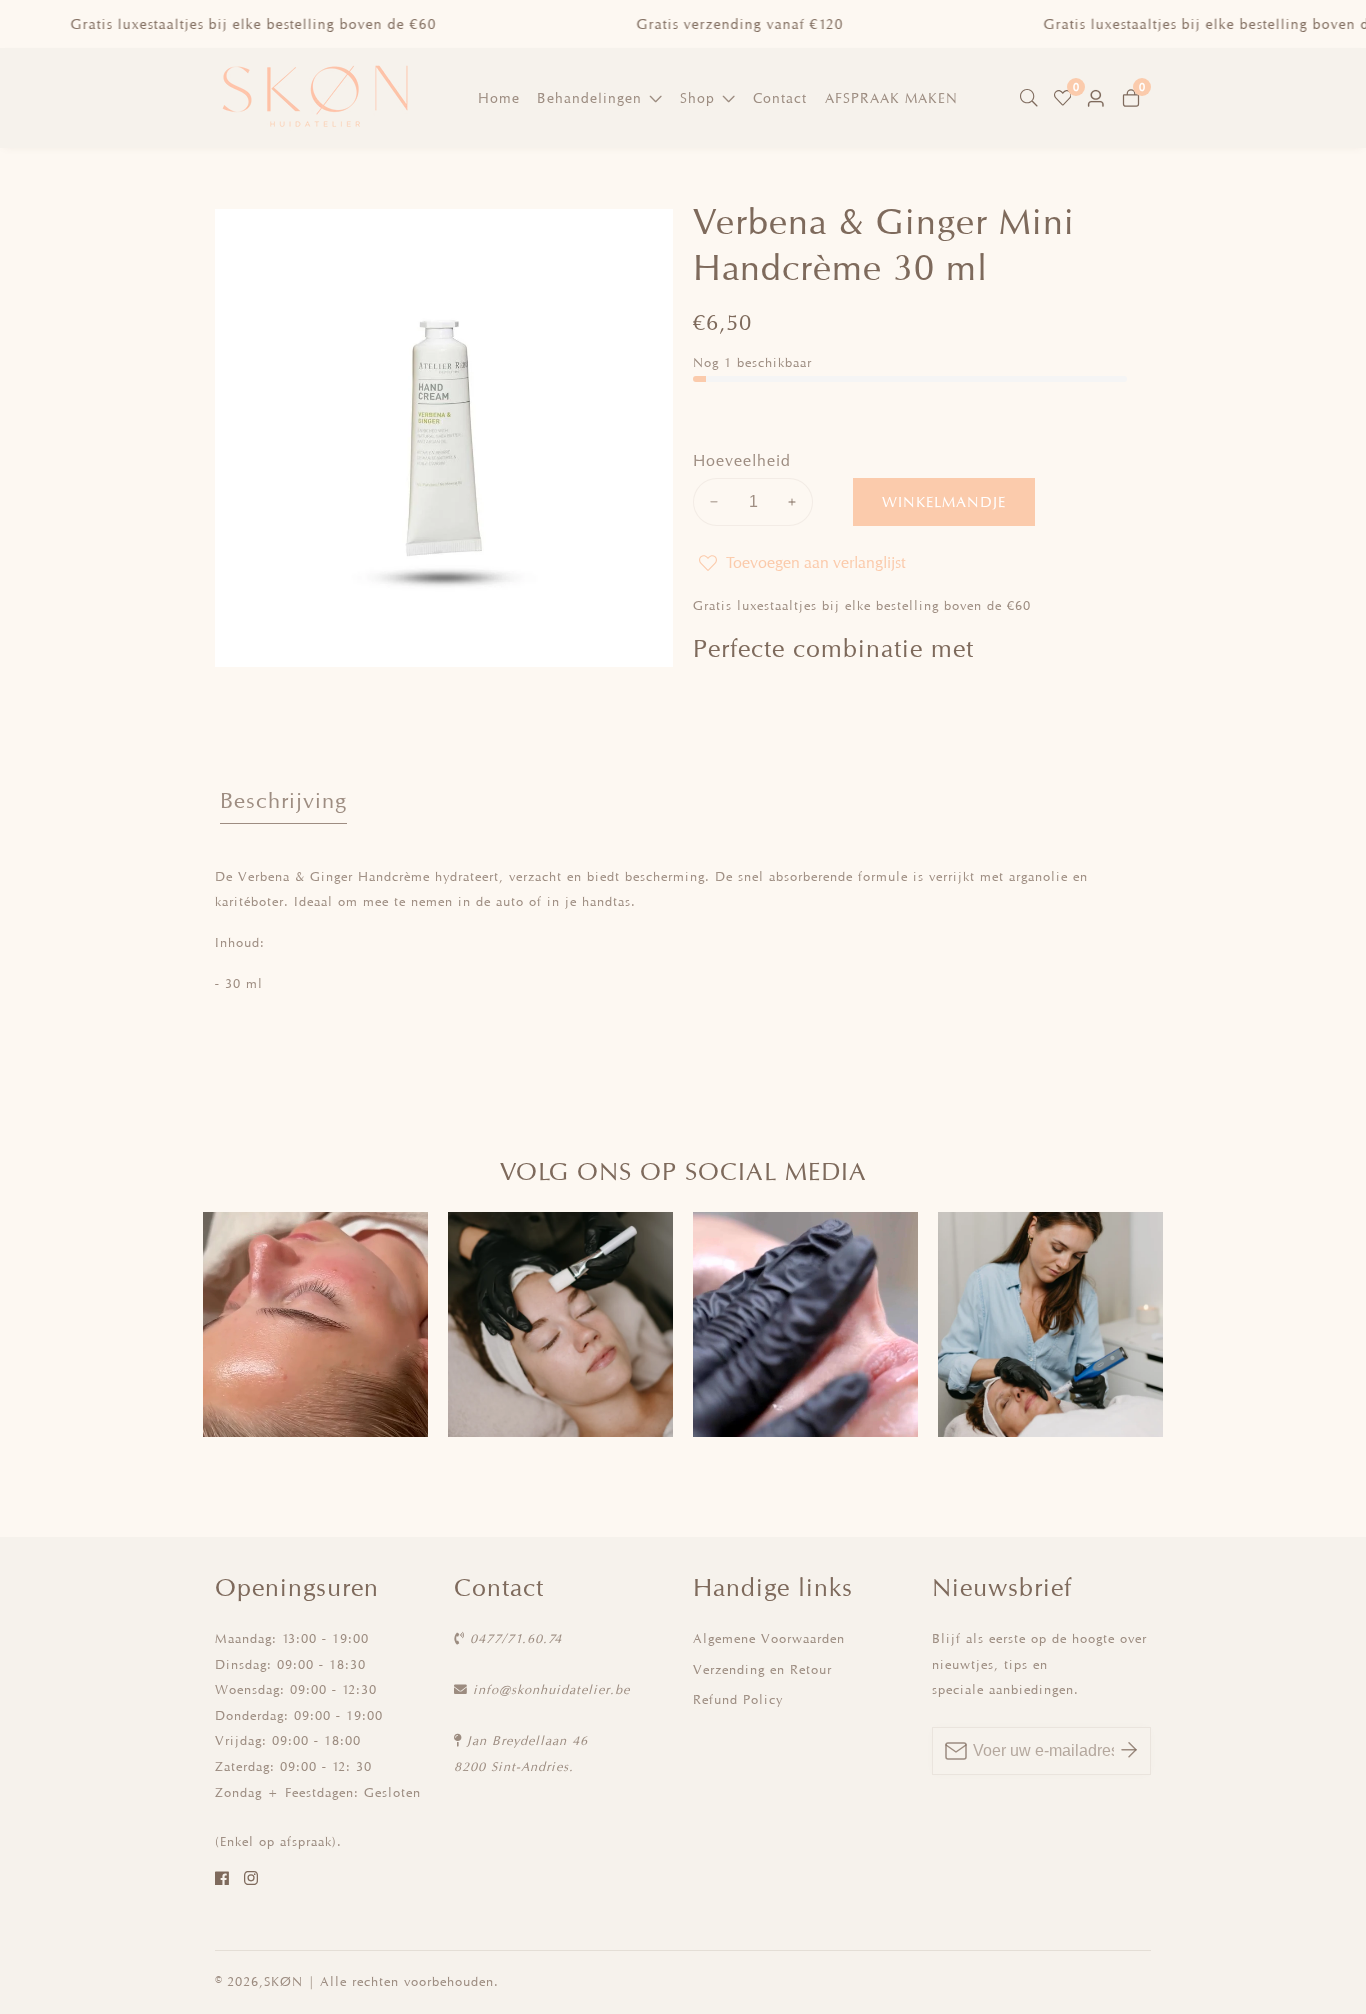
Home (499, 97)
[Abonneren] (1129, 1751)
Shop (697, 97)
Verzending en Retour (762, 1669)
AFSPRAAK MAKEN (891, 97)
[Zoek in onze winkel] (1033, 98)
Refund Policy (738, 1699)
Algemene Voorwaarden (769, 1638)
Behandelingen (589, 97)
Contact (780, 97)
